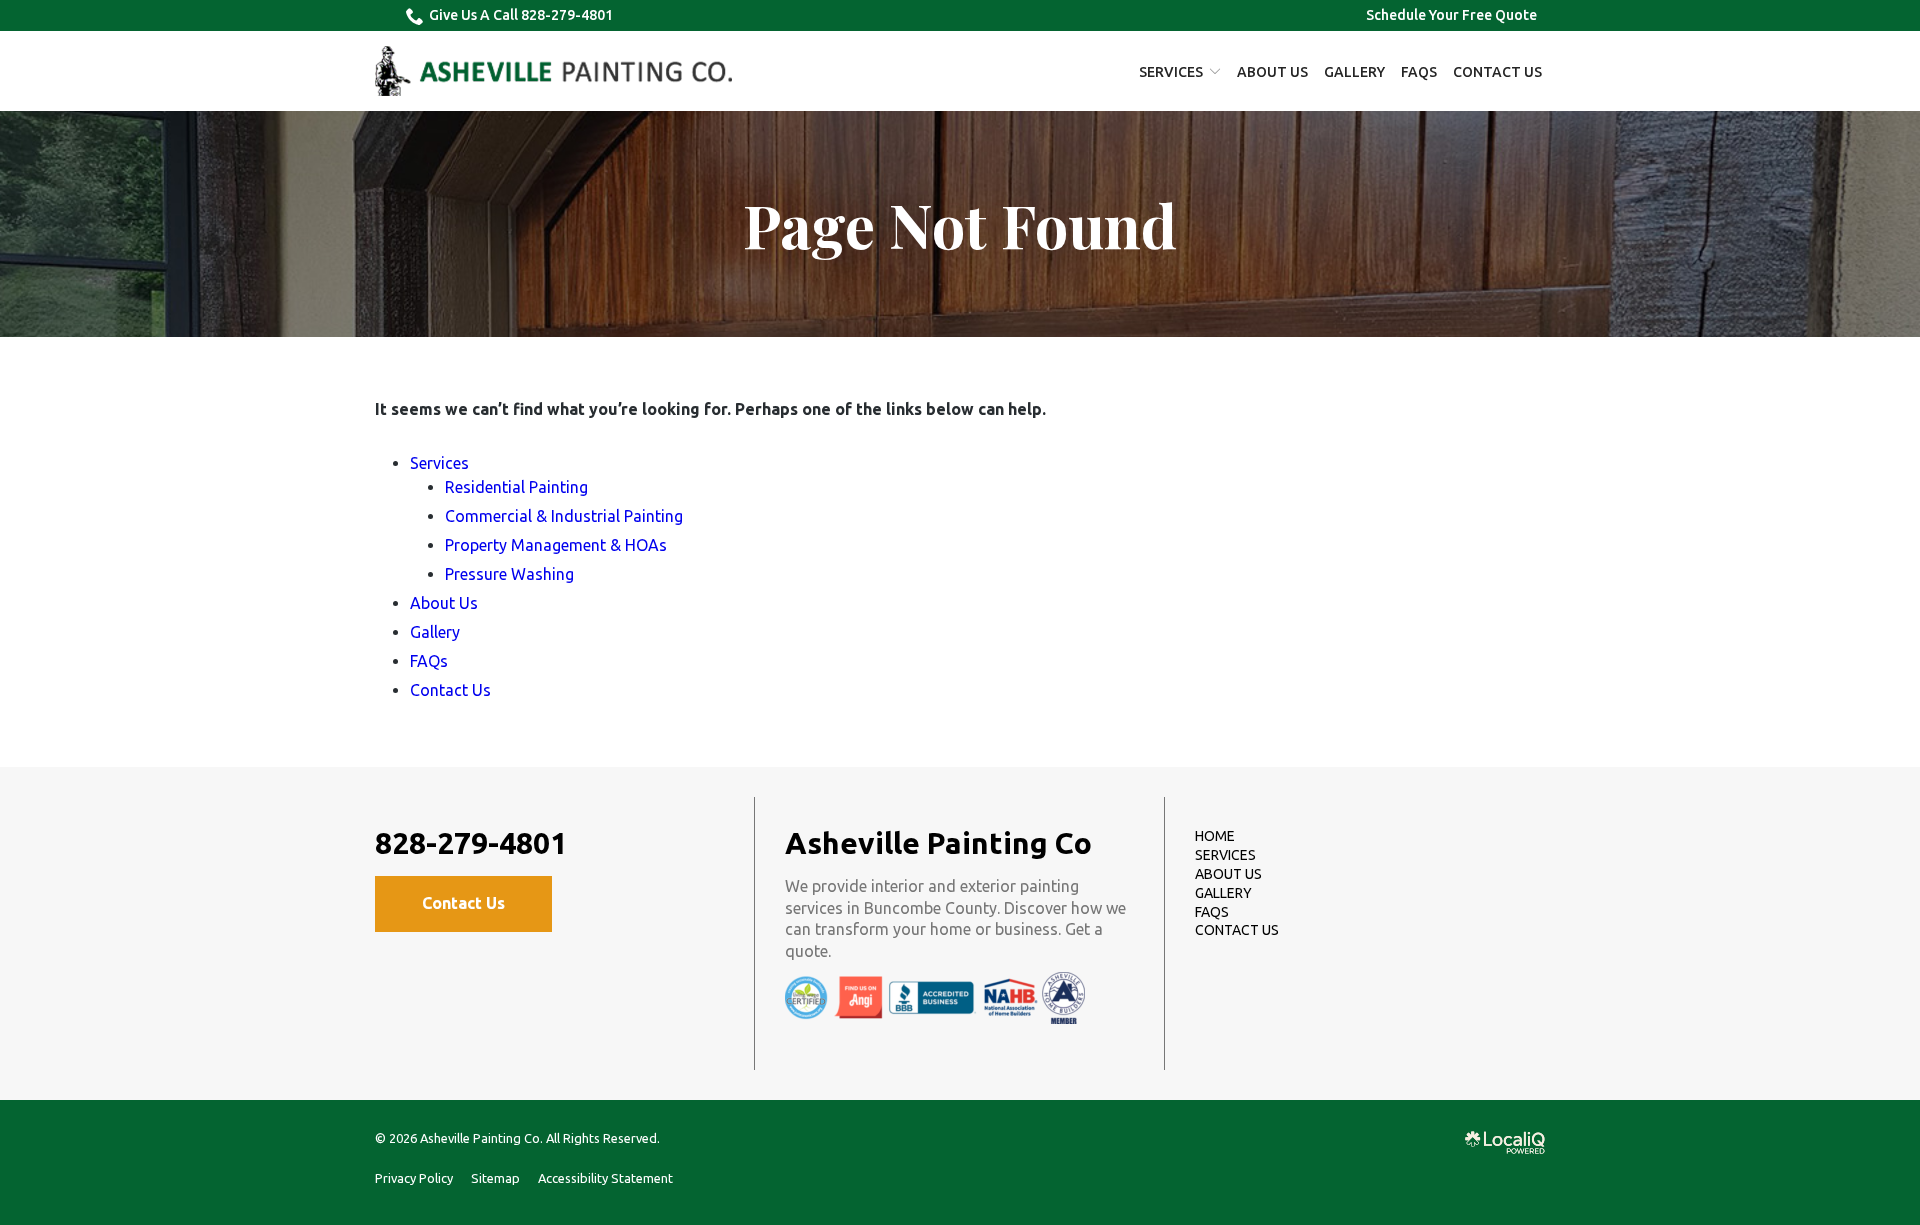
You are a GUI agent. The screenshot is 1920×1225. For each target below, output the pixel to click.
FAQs (1419, 72)
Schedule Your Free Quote (1451, 15)
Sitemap (495, 1178)
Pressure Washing (509, 574)
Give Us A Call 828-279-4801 (521, 15)
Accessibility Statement (605, 1178)
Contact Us (1497, 72)
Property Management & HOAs (556, 545)
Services (1171, 72)
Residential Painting (516, 487)
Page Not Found (960, 224)
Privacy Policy (414, 1178)
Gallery (1354, 72)
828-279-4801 (471, 843)
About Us (1272, 72)
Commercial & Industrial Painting (564, 516)
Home (1215, 836)
